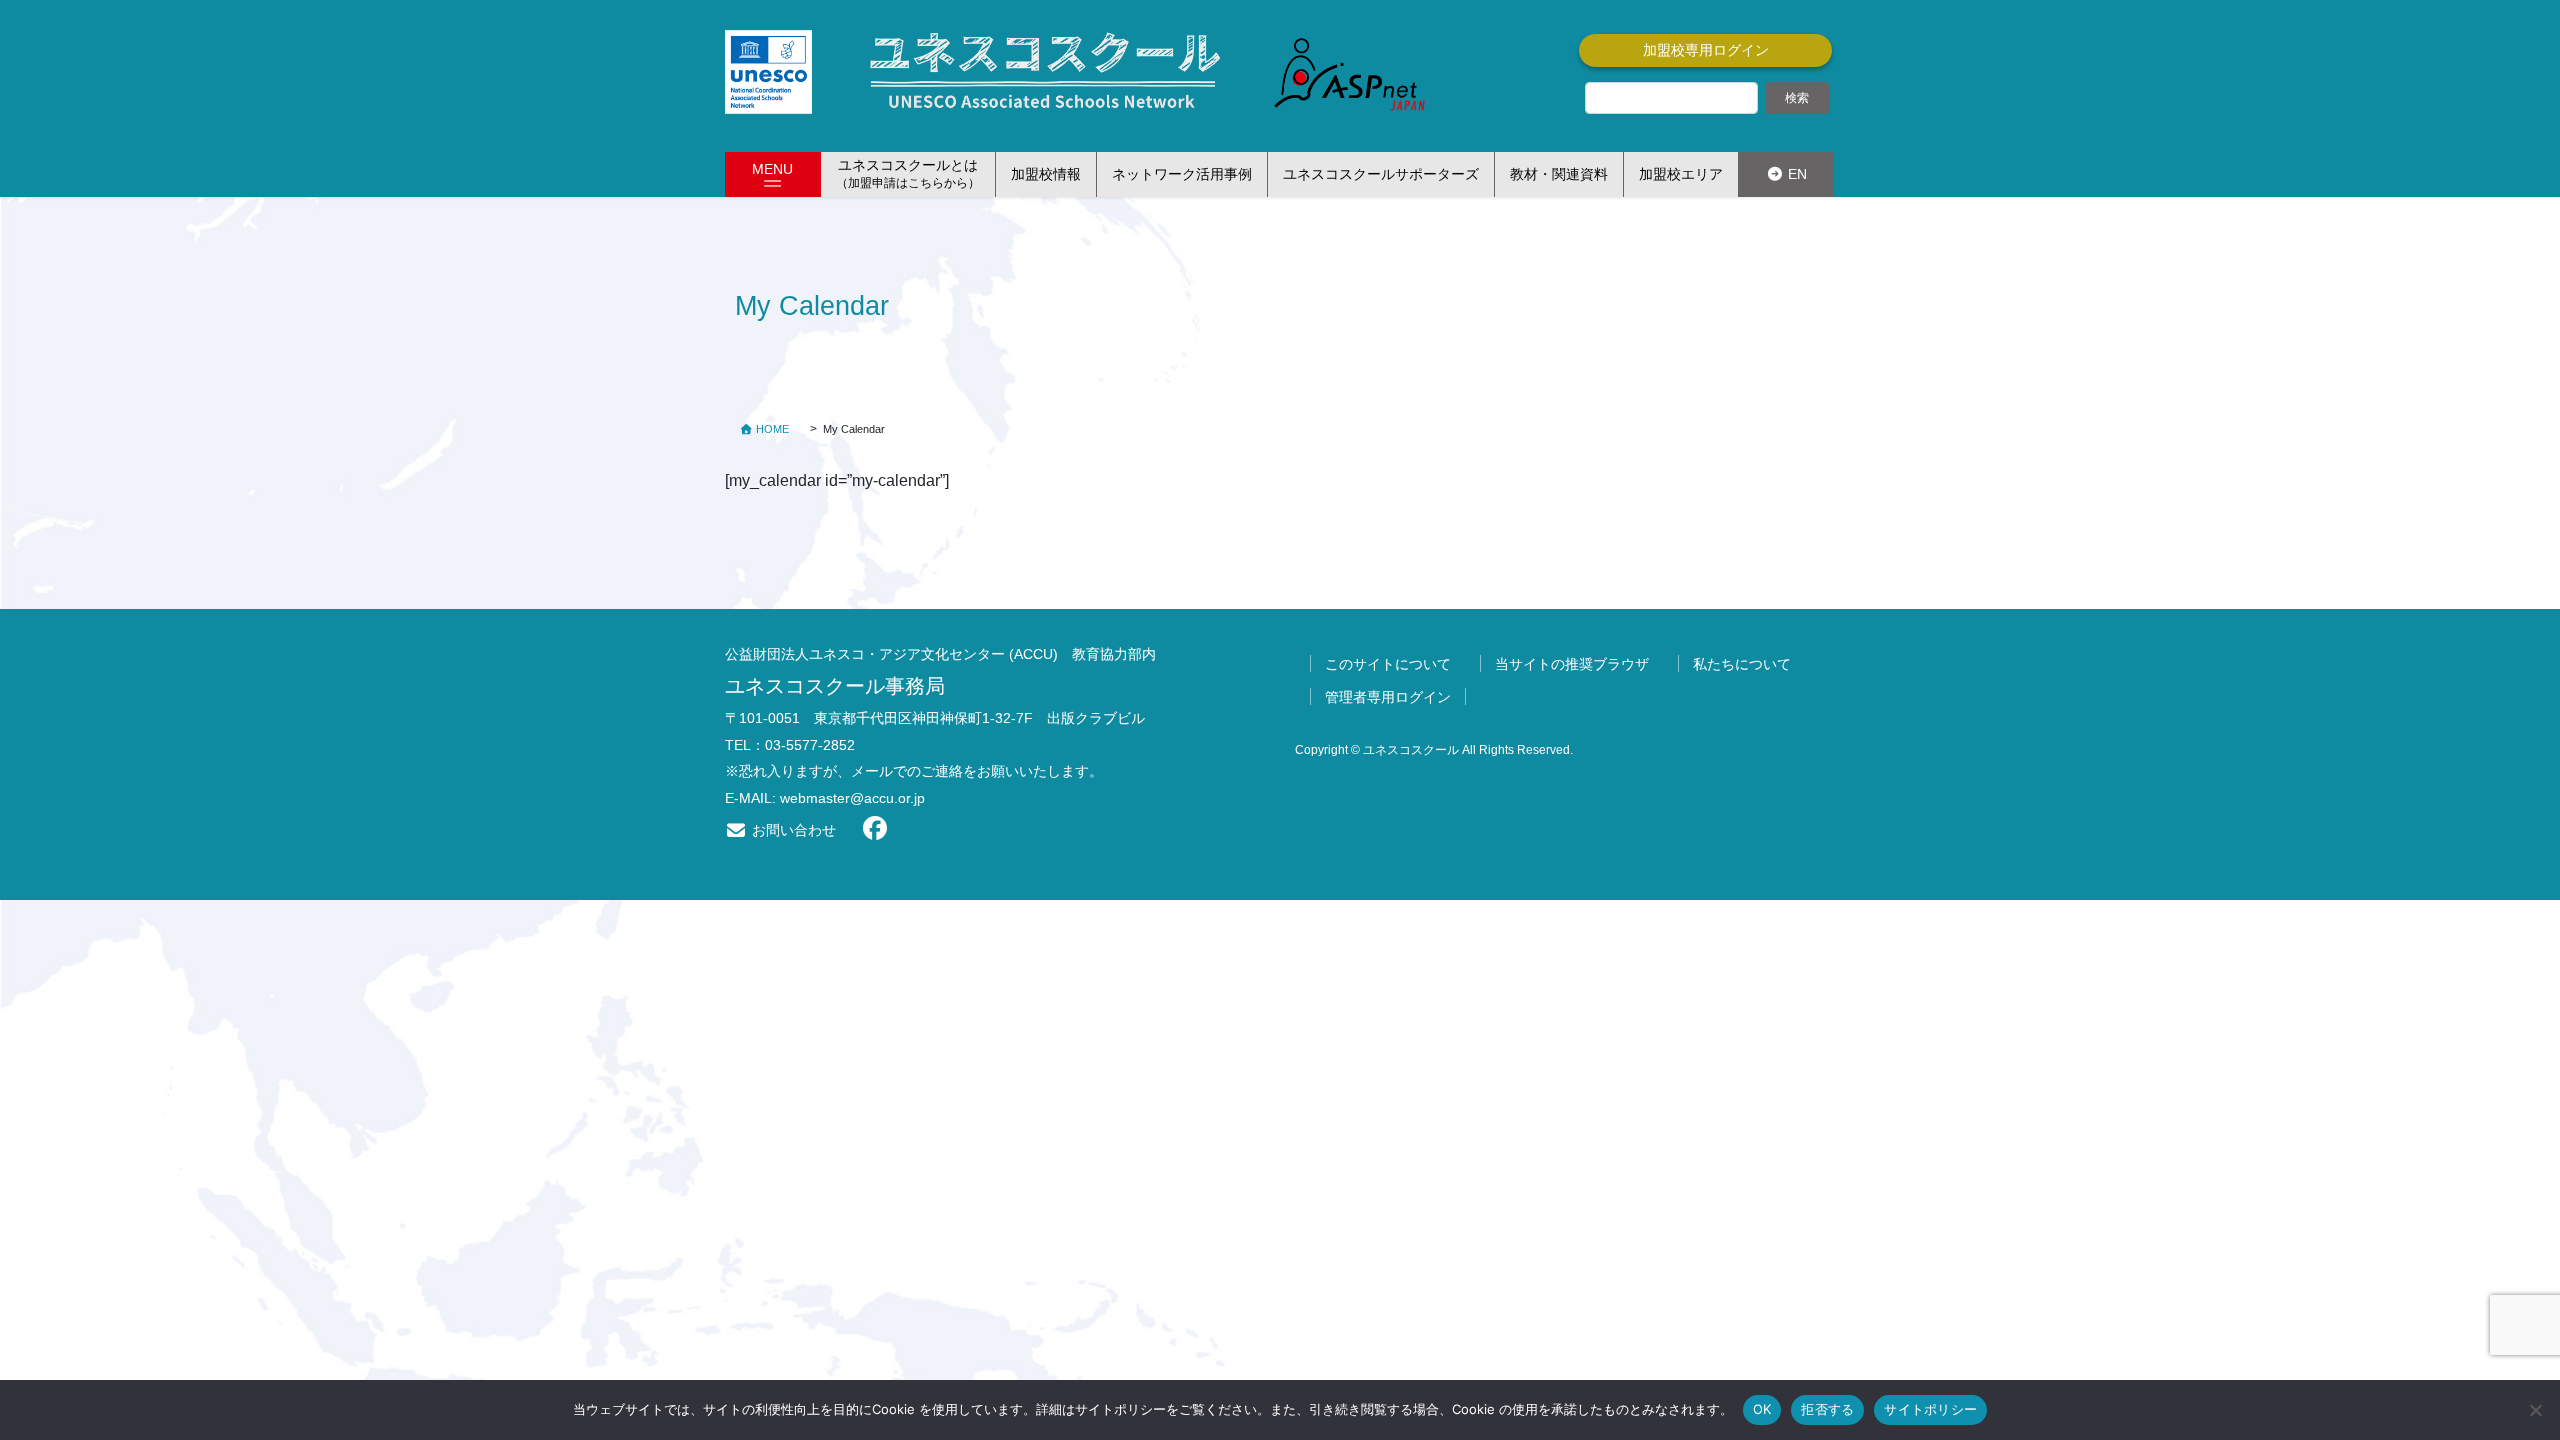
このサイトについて (1388, 664)
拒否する (1827, 1409)
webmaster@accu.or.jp (852, 798)
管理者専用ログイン (1388, 697)
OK (1762, 1409)
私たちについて (1742, 664)
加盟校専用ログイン (1706, 50)
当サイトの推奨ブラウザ (1572, 664)
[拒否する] (2535, 1410)
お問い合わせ (792, 830)
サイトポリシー (1930, 1409)
